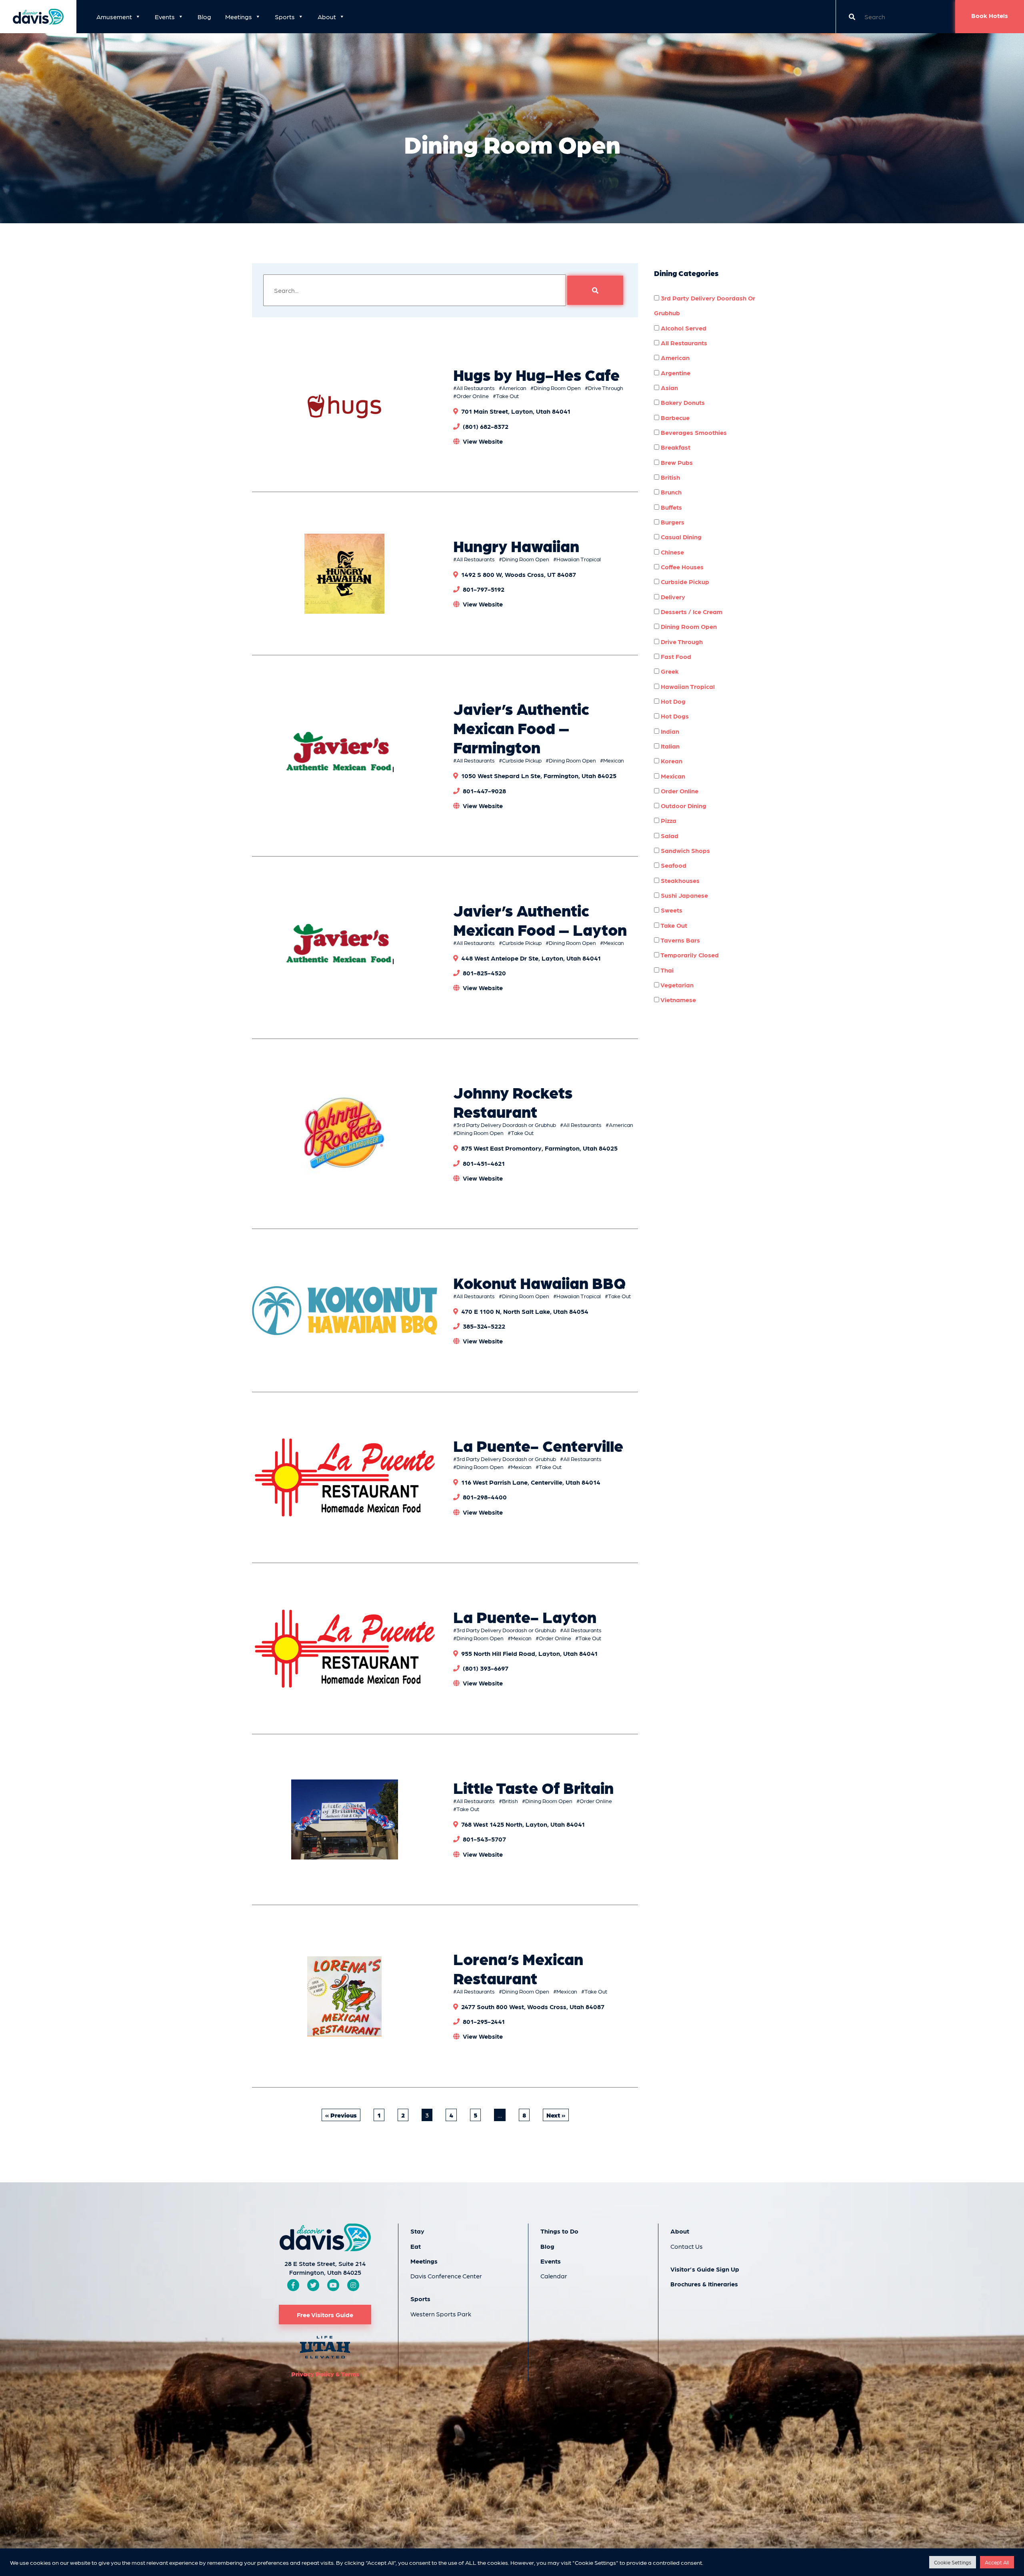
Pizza (668, 820)
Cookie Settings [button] (953, 2562)
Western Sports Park (441, 2314)
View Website (483, 441)
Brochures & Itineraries (704, 2284)
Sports (285, 17)
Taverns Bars (680, 940)
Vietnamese (678, 1000)
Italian (669, 746)
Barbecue (674, 417)
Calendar (554, 2276)
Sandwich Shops (685, 850)
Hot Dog (672, 701)
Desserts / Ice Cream (691, 611)
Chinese (672, 552)
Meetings (239, 17)
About (327, 17)
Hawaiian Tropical (579, 559)
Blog (204, 17)
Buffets (671, 507)
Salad (669, 836)
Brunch (670, 492)
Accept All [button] (997, 2562)
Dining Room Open (557, 388)
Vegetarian (676, 985)
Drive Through (606, 388)
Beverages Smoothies (693, 432)
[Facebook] (293, 2285)
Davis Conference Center (446, 2276)
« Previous (341, 2115)
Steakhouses (679, 880)
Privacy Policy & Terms (325, 2374)
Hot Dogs (674, 716)
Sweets (671, 910)
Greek (669, 671)
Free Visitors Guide (325, 2315)
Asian (669, 387)
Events (165, 17)
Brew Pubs (676, 462)
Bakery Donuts (682, 402)
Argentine (675, 373)
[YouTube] (333, 2285)
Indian (669, 731)
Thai (666, 970)
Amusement (114, 17)
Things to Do (559, 2231)
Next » (556, 2115)
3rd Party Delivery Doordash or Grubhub (506, 1125)
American (514, 388)
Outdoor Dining (683, 806)
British (510, 1801)
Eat (416, 2246)
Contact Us (687, 2246)
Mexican (614, 760)
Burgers (672, 522)
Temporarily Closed (689, 955)
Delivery (672, 597)
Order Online (473, 396)
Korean (671, 761)
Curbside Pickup (522, 760)
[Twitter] (313, 2285)
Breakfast (675, 447)
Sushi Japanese (684, 895)
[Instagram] (353, 2285)
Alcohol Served (683, 328)
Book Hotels (990, 15)
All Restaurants (476, 388)
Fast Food (675, 656)
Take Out (507, 396)
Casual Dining (680, 537)
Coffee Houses (681, 567)
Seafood (673, 865)
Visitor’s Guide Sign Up (705, 2269)
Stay (417, 2231)
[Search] (595, 290)
